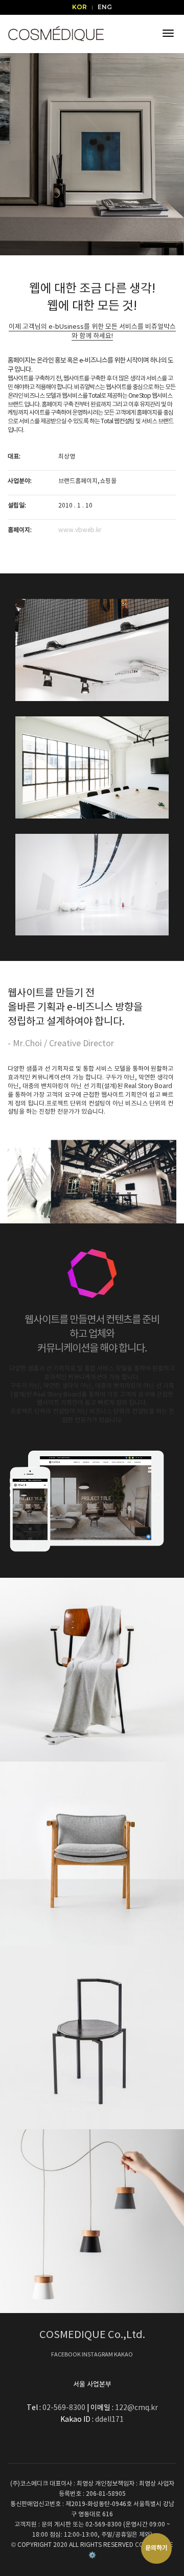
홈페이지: (20, 530)
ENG (105, 7)
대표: (14, 457)
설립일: (17, 506)
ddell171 (109, 2420)
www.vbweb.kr (80, 530)
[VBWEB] (56, 33)
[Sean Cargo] (92, 2037)
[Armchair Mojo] (92, 1670)
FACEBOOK (66, 2355)
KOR (79, 7)
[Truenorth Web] (92, 1853)
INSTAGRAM (98, 2355)
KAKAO (123, 2355)
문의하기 (156, 2548)
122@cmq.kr (136, 2408)
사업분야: (20, 481)
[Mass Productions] (92, 2221)
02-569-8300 (65, 2408)
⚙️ (92, 2555)
